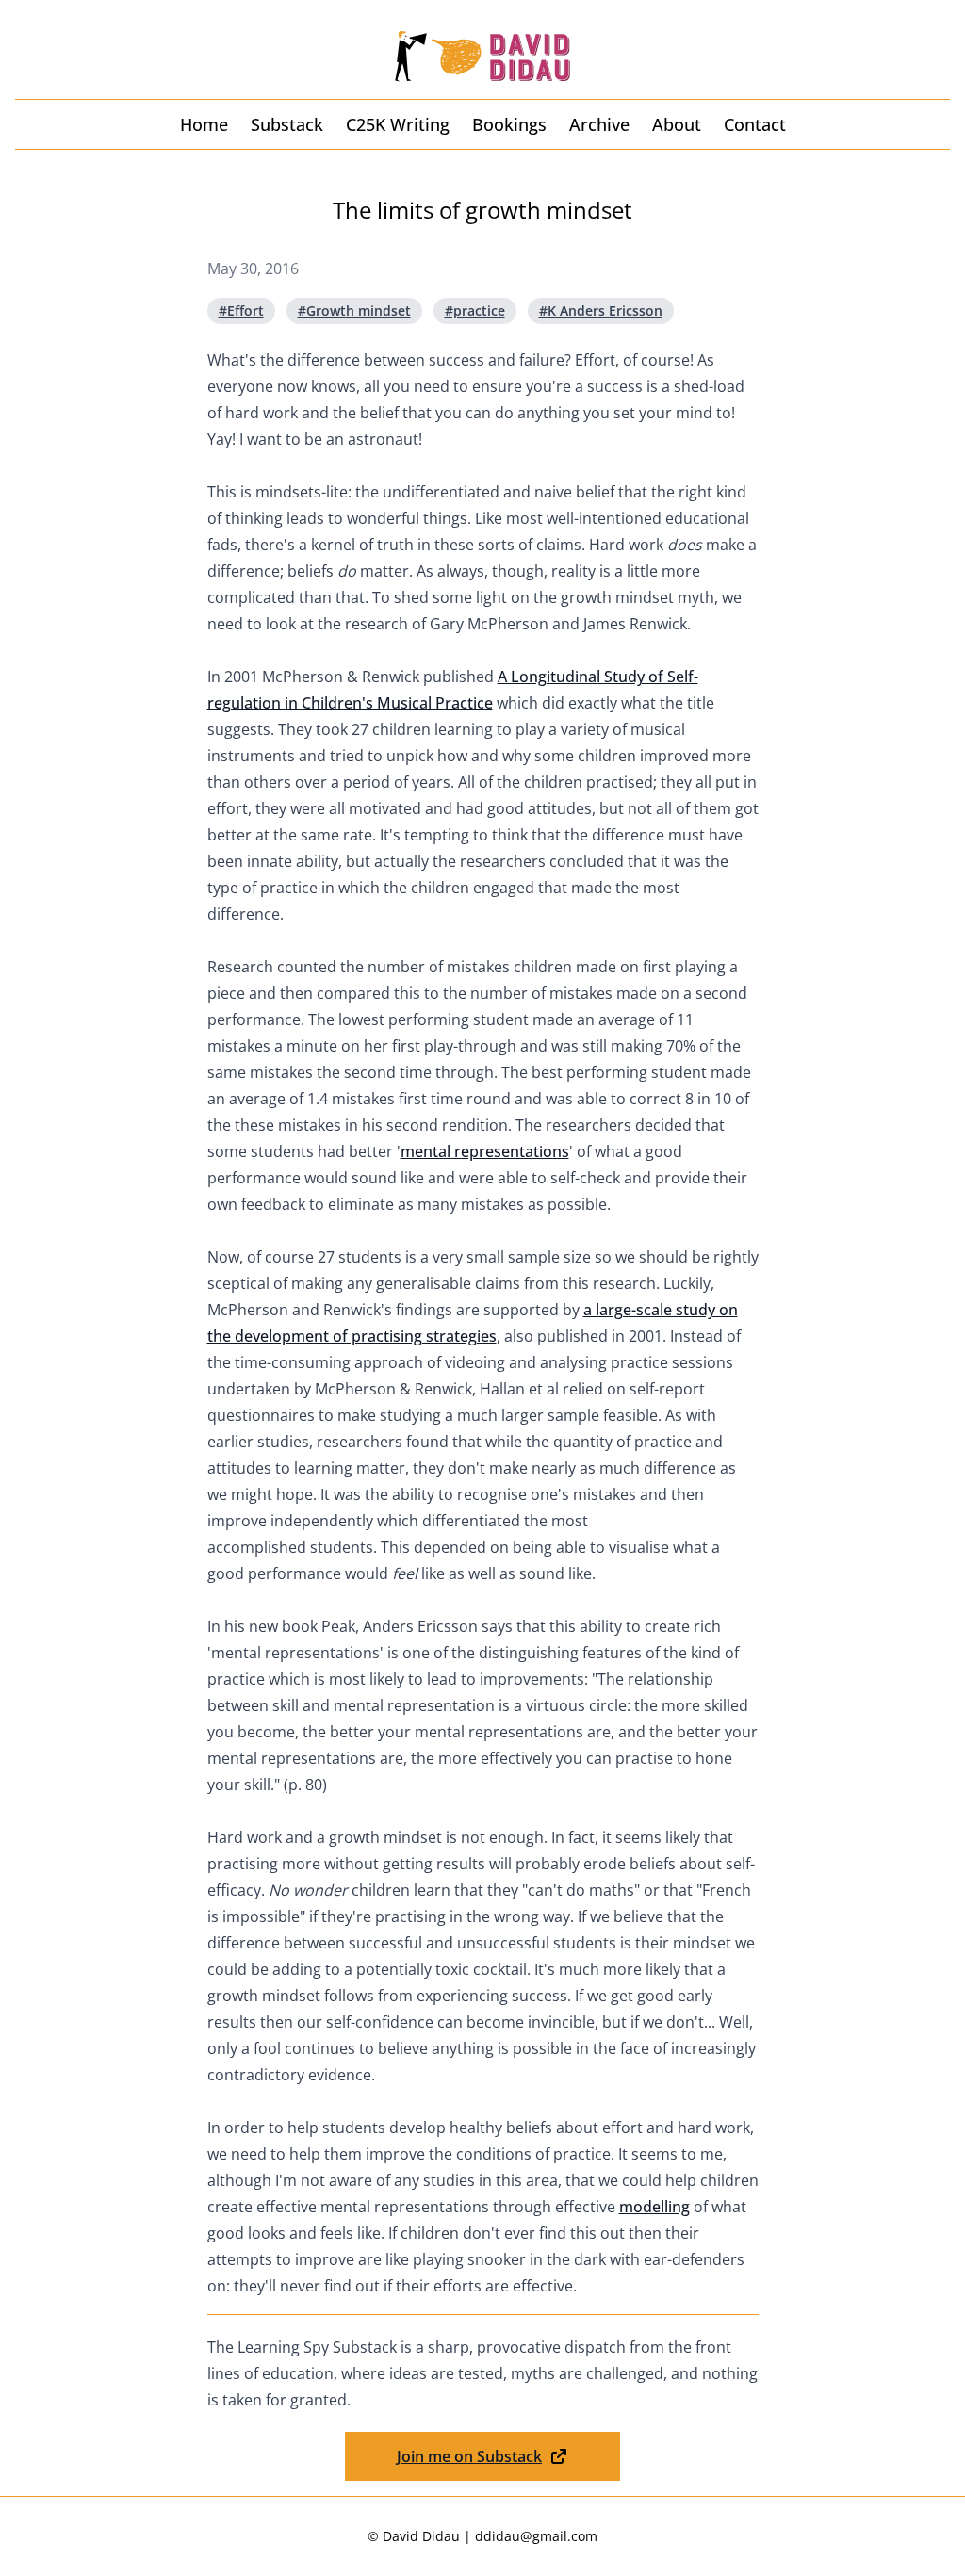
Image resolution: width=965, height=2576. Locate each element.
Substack (287, 124)
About (677, 124)
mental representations (485, 1151)
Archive (599, 124)
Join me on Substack (469, 2456)
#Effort (241, 310)
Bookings (509, 124)
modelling (654, 2207)
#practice (475, 310)
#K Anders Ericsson (601, 310)
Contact (755, 124)
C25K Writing (398, 124)
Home (204, 124)
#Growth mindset (354, 310)
